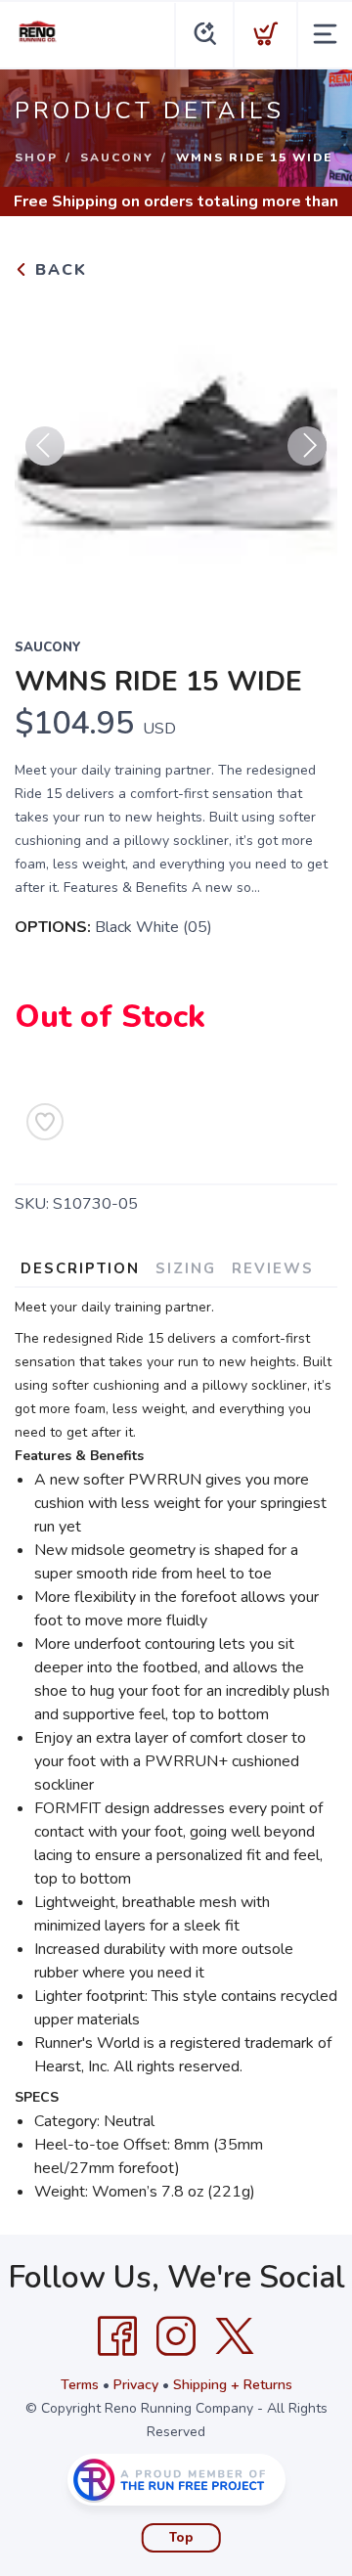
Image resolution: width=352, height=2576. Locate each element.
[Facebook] (117, 2336)
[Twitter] (235, 2336)
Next (307, 446)
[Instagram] (176, 2336)
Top (181, 2538)
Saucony (117, 157)
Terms (80, 2385)
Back (58, 270)
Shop (36, 157)
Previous (45, 446)
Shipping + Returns (233, 2385)
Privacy (136, 2385)
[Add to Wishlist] (45, 1122)
